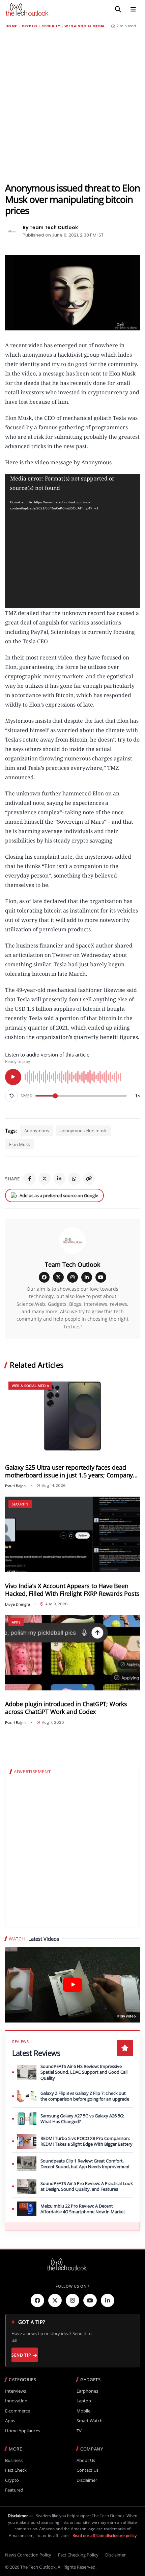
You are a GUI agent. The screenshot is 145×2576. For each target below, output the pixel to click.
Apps (16, 1622)
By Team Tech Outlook (50, 227)
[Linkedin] (108, 2300)
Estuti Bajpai (16, 1486)
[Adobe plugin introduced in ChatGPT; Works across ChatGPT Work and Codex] (72, 1653)
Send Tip (21, 2355)
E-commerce (18, 2411)
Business (14, 2460)
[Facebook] (30, 1179)
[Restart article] (11, 1096)
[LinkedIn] (59, 1179)
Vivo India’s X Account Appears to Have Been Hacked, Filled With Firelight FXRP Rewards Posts (72, 1590)
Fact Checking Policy (78, 2555)
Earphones (87, 2391)
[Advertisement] (72, 105)
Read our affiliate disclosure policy (105, 2535)
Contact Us (88, 2470)
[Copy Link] (89, 1179)
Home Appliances (23, 2431)
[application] (72, 541)
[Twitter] (55, 2300)
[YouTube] (101, 1277)
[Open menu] (133, 9)
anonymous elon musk (83, 1131)
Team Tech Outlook (72, 1264)
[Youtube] (90, 2300)
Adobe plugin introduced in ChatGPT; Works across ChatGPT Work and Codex (66, 1708)
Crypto (29, 26)
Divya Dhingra (18, 1604)
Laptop (84, 2401)
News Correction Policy (28, 2555)
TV (79, 2431)
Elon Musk (20, 1144)
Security (51, 26)
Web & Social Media (84, 26)
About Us (86, 2460)
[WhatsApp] (74, 1179)
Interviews (16, 2391)
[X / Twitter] (58, 1277)
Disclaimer (87, 2480)
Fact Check (16, 2470)
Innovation (16, 2401)
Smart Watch (90, 2421)
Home (11, 26)
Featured (14, 2490)
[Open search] (118, 9)
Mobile (83, 2411)
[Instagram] (72, 1277)
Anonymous (37, 1131)
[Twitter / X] (45, 1179)
